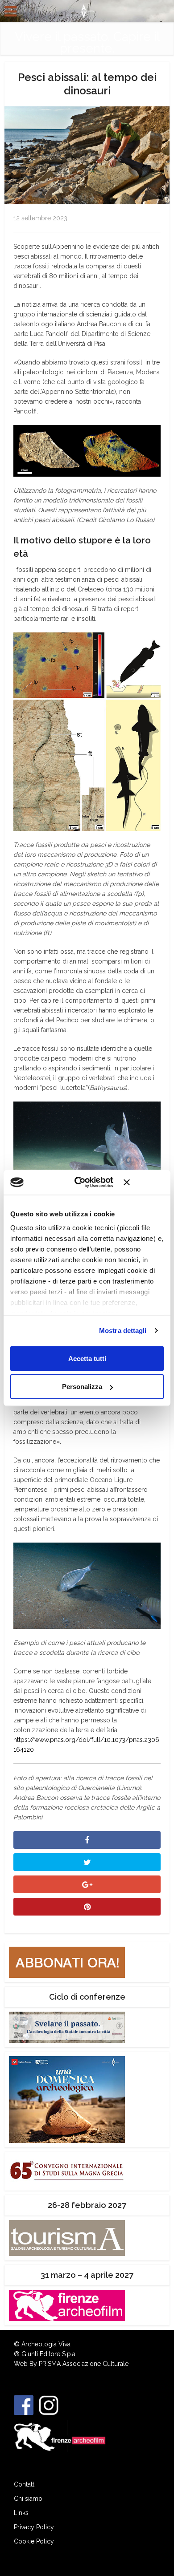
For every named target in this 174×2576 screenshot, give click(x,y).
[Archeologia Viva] (87, 10)
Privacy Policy (34, 2527)
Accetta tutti (87, 1358)
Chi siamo (28, 2499)
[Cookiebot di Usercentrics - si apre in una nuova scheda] (82, 1183)
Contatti (25, 2484)
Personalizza (82, 1387)
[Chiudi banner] (144, 1182)
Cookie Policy (34, 2541)
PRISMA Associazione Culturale (84, 2364)
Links (21, 2513)
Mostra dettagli (123, 1331)
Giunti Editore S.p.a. (49, 2354)
